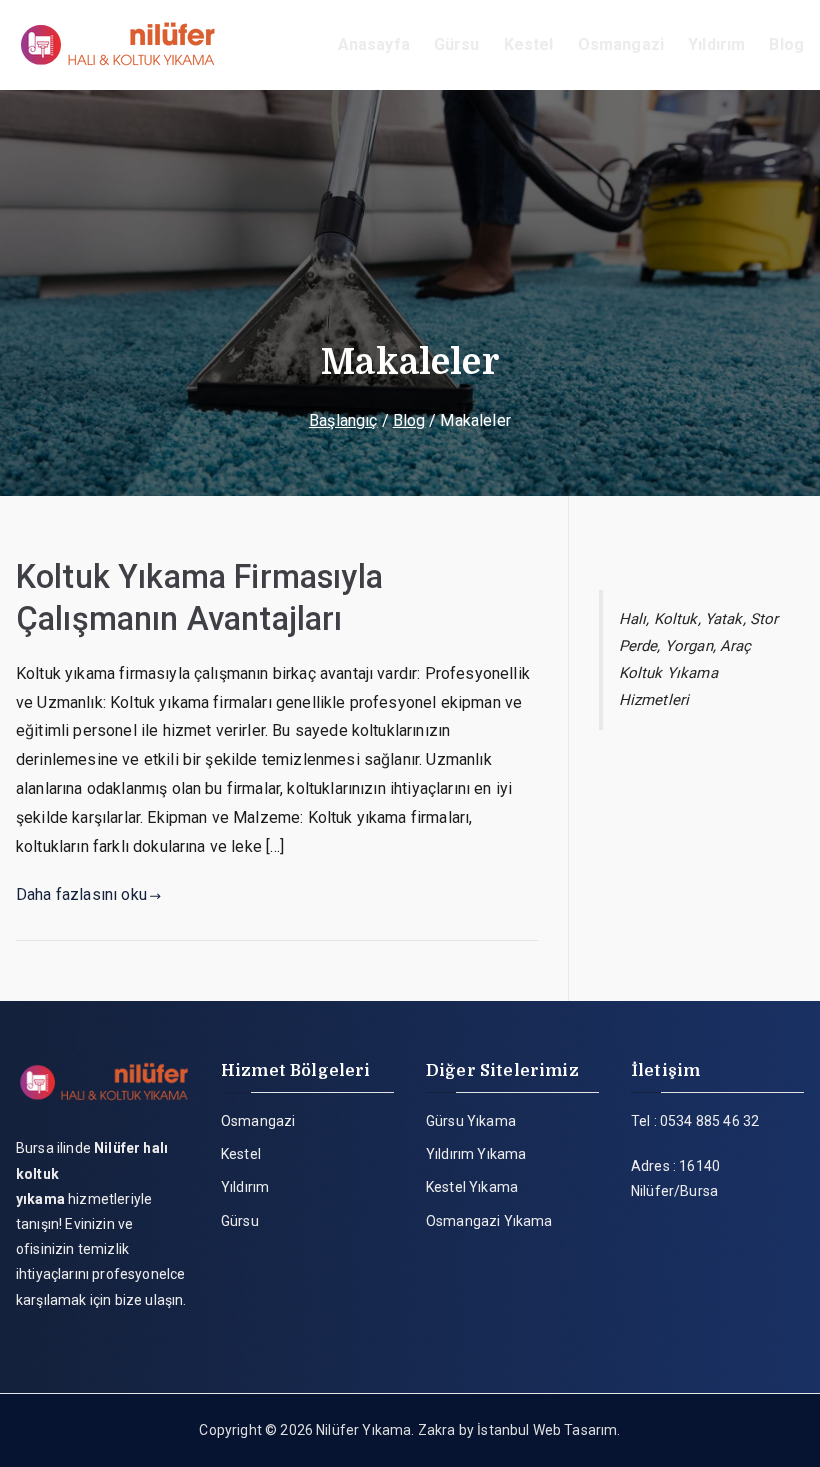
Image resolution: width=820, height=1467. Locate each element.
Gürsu (457, 44)
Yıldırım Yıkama (476, 1154)
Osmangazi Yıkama (489, 1221)
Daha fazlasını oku (81, 894)
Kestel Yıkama (472, 1187)
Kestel (529, 44)
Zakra (437, 1430)
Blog (786, 44)
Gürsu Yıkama (471, 1121)
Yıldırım (716, 44)
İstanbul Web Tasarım (547, 1430)
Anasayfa (374, 44)
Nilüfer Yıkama (363, 1430)
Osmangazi (621, 44)
